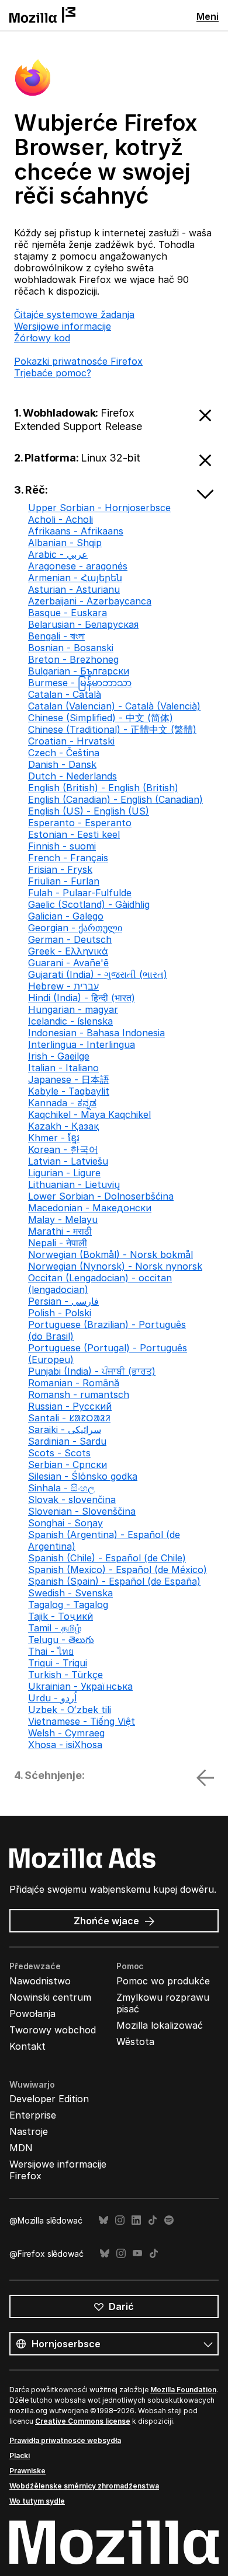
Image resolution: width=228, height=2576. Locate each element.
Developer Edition (49, 2099)
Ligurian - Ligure (64, 1173)
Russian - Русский (70, 1406)
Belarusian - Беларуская (83, 624)
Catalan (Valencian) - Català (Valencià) (114, 706)
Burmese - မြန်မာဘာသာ (80, 683)
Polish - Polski (60, 1313)
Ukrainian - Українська (80, 1686)
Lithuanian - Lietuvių (74, 1184)
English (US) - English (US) (89, 811)
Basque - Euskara (68, 613)
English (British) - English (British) (103, 788)
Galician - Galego (66, 916)
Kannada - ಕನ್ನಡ (62, 1103)
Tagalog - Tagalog (68, 1605)
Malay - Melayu (63, 1219)
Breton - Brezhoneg (73, 659)
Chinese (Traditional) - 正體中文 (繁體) (112, 729)
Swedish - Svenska (70, 1593)
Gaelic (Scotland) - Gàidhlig (89, 904)
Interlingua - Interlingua (82, 1044)
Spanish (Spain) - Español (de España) (114, 1581)
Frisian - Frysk (60, 869)
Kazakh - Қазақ (63, 1126)
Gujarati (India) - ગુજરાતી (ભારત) (98, 974)
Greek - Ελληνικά (68, 951)
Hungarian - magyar (73, 1009)
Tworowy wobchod (53, 2030)
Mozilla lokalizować (160, 2025)
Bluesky (103, 2220)
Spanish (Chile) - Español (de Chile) (107, 1558)
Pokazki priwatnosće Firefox (78, 361)
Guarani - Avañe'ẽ (68, 963)
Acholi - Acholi (61, 519)
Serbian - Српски (68, 1464)
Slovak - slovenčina (72, 1500)
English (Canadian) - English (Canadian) (115, 799)
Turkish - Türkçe (65, 1675)
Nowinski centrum (50, 1997)
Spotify (169, 2220)
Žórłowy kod (42, 338)
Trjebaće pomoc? (53, 373)
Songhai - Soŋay (65, 1523)
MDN (21, 2148)
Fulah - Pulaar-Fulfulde (80, 893)
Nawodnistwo (40, 1981)
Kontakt (27, 2046)
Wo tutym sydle (37, 2501)
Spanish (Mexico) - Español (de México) (118, 1570)
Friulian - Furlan (64, 881)
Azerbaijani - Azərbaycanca (90, 601)
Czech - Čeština (64, 753)
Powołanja (32, 2014)
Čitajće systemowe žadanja (74, 314)
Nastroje (29, 2131)
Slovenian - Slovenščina (82, 1511)
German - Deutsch (70, 939)
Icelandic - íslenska (70, 1021)
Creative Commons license (83, 2421)
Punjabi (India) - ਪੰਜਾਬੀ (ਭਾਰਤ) (92, 1371)
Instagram (120, 2220)
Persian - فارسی (63, 1301)
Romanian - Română (74, 1383)
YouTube (137, 2254)
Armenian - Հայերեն (75, 578)
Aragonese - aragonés (78, 566)
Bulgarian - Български (79, 671)
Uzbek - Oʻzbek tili (70, 1710)
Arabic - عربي (58, 554)
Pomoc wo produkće (163, 1981)
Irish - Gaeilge (59, 1056)
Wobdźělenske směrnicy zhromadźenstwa (84, 2486)
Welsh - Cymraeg (66, 1733)
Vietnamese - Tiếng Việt (82, 1721)
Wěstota (135, 2042)
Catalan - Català (65, 694)
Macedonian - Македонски (90, 1208)
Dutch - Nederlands (72, 776)
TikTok (153, 2220)
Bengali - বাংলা (56, 636)
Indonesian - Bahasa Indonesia (96, 1033)
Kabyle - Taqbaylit (69, 1091)
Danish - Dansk (62, 764)
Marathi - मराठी (60, 1231)
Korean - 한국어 (63, 1149)
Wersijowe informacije (63, 326)
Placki (20, 2456)
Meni (208, 16)
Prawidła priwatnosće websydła (65, 2440)
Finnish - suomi (62, 846)
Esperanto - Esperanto (80, 823)
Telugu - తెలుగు (61, 1640)
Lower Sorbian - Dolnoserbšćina (101, 1196)
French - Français (68, 858)
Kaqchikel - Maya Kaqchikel (89, 1114)
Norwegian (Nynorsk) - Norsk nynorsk (115, 1266)
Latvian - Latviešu (68, 1161)
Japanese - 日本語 (69, 1079)
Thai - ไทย (51, 1651)
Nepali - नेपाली (58, 1243)
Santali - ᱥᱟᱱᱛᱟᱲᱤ (69, 1418)
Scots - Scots (59, 1453)
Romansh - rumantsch (79, 1394)
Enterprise (33, 2115)
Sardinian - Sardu (67, 1441)
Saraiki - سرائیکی (65, 1429)
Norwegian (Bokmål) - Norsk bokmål (110, 1254)
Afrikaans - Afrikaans (76, 531)
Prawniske (27, 2471)
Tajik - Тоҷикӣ (61, 1616)
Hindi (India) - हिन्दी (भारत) (82, 998)
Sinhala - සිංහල (61, 1488)
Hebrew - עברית (63, 986)
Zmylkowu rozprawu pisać (163, 2003)
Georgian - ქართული (75, 928)
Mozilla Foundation (183, 2390)
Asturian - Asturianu (74, 589)
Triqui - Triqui (58, 1663)
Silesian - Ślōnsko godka (83, 1476)
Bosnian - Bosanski (71, 648)
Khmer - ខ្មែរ (54, 1138)
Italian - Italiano (63, 1068)
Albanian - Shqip (65, 543)
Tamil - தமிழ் (55, 1628)
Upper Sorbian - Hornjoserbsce (99, 508)
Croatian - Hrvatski (71, 741)
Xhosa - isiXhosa (65, 1745)
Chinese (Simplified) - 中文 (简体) (101, 718)
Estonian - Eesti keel (74, 834)
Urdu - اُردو (52, 1698)
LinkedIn (136, 2220)
